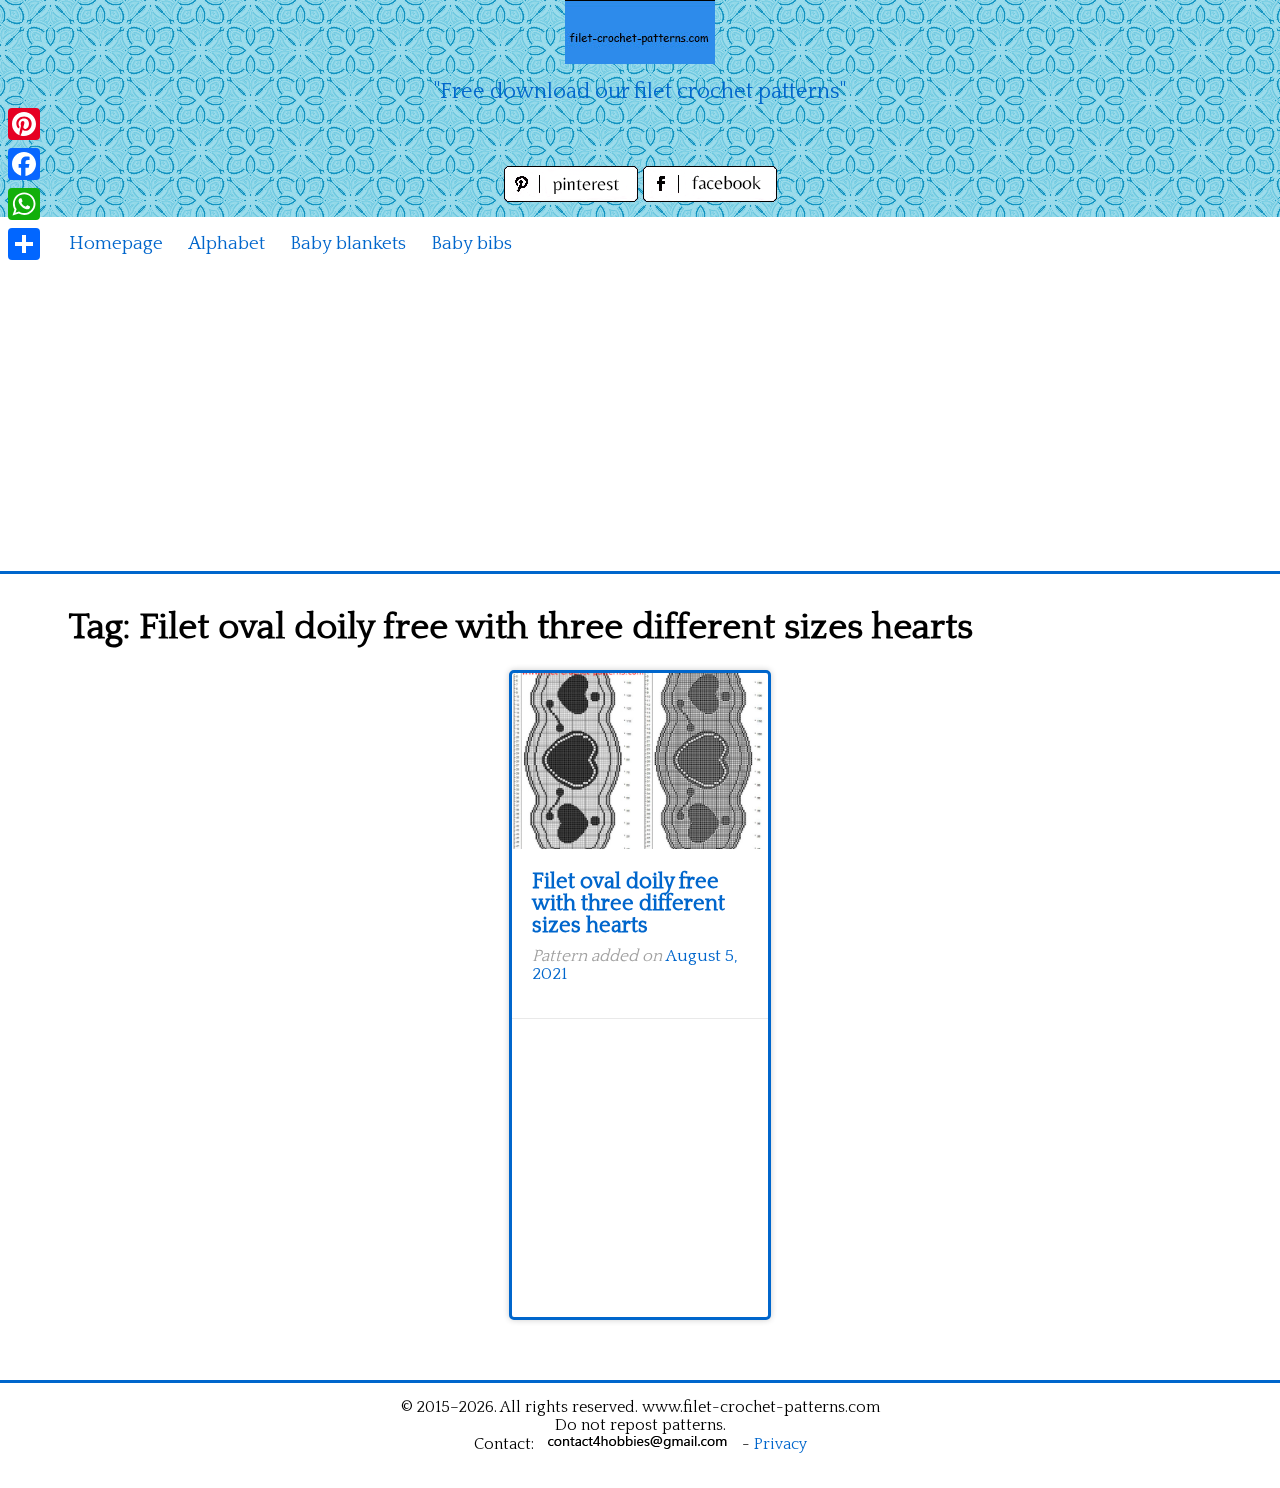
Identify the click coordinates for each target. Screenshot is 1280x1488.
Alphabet (226, 243)
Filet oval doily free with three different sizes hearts (628, 903)
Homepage (116, 243)
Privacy (780, 1444)
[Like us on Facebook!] (710, 196)
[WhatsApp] (24, 204)
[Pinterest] (24, 124)
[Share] (24, 244)
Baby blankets (348, 243)
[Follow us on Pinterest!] (573, 196)
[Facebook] (24, 164)
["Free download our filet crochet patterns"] (640, 32)
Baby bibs (471, 243)
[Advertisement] (640, 421)
